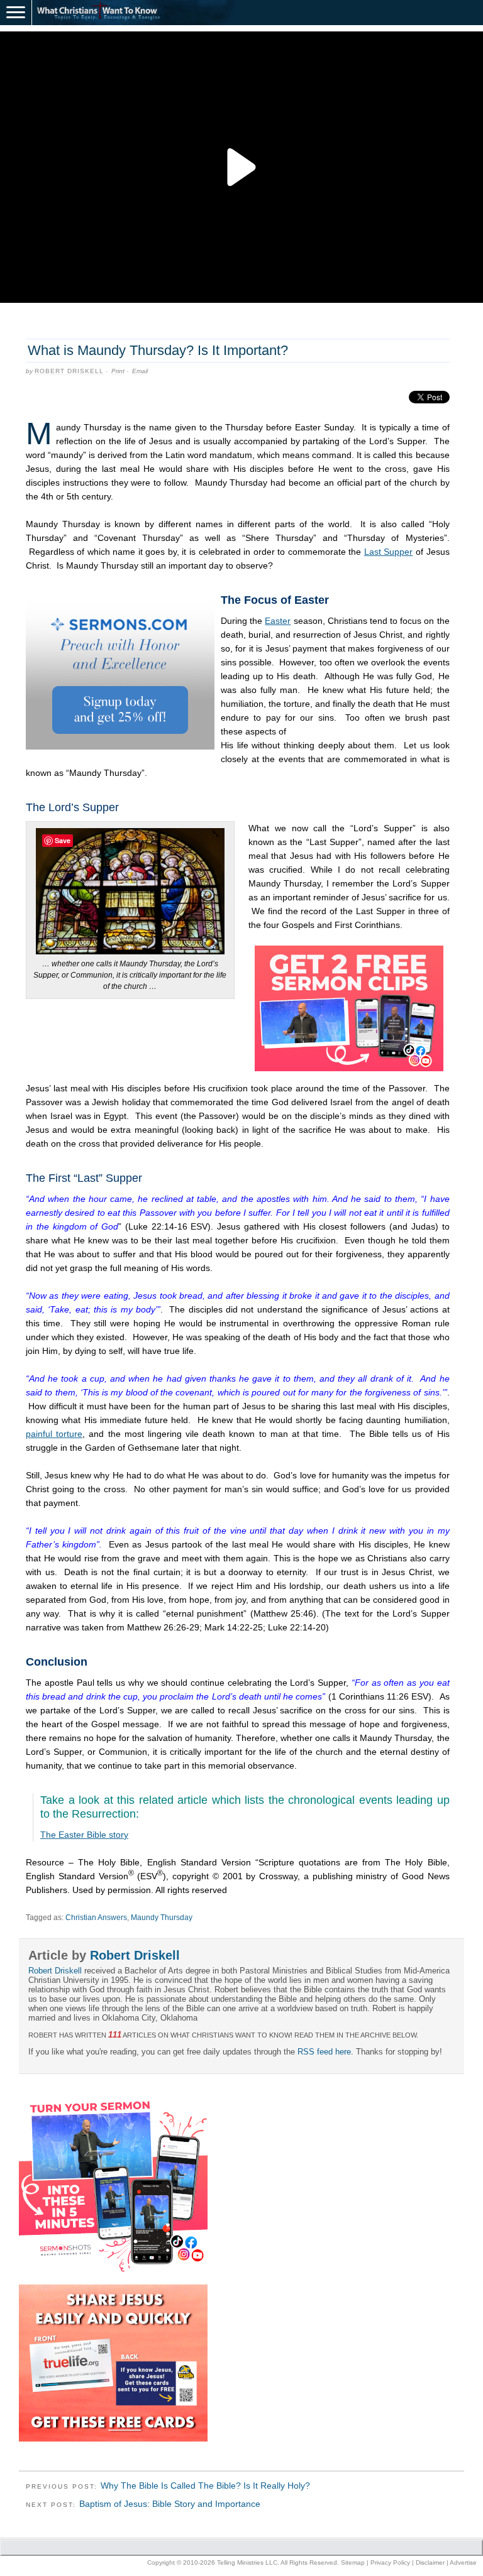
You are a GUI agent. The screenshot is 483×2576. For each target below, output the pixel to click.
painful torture (54, 1434)
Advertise (463, 2562)
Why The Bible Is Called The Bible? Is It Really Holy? (205, 2486)
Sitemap (353, 2562)
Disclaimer (430, 2562)
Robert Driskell (69, 371)
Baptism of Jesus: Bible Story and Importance (170, 2504)
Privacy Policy (390, 2562)
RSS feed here (324, 2052)
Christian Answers (96, 1918)
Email (140, 371)
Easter (278, 621)
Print (118, 371)
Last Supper (389, 552)
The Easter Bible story (84, 1835)
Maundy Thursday (162, 1918)
